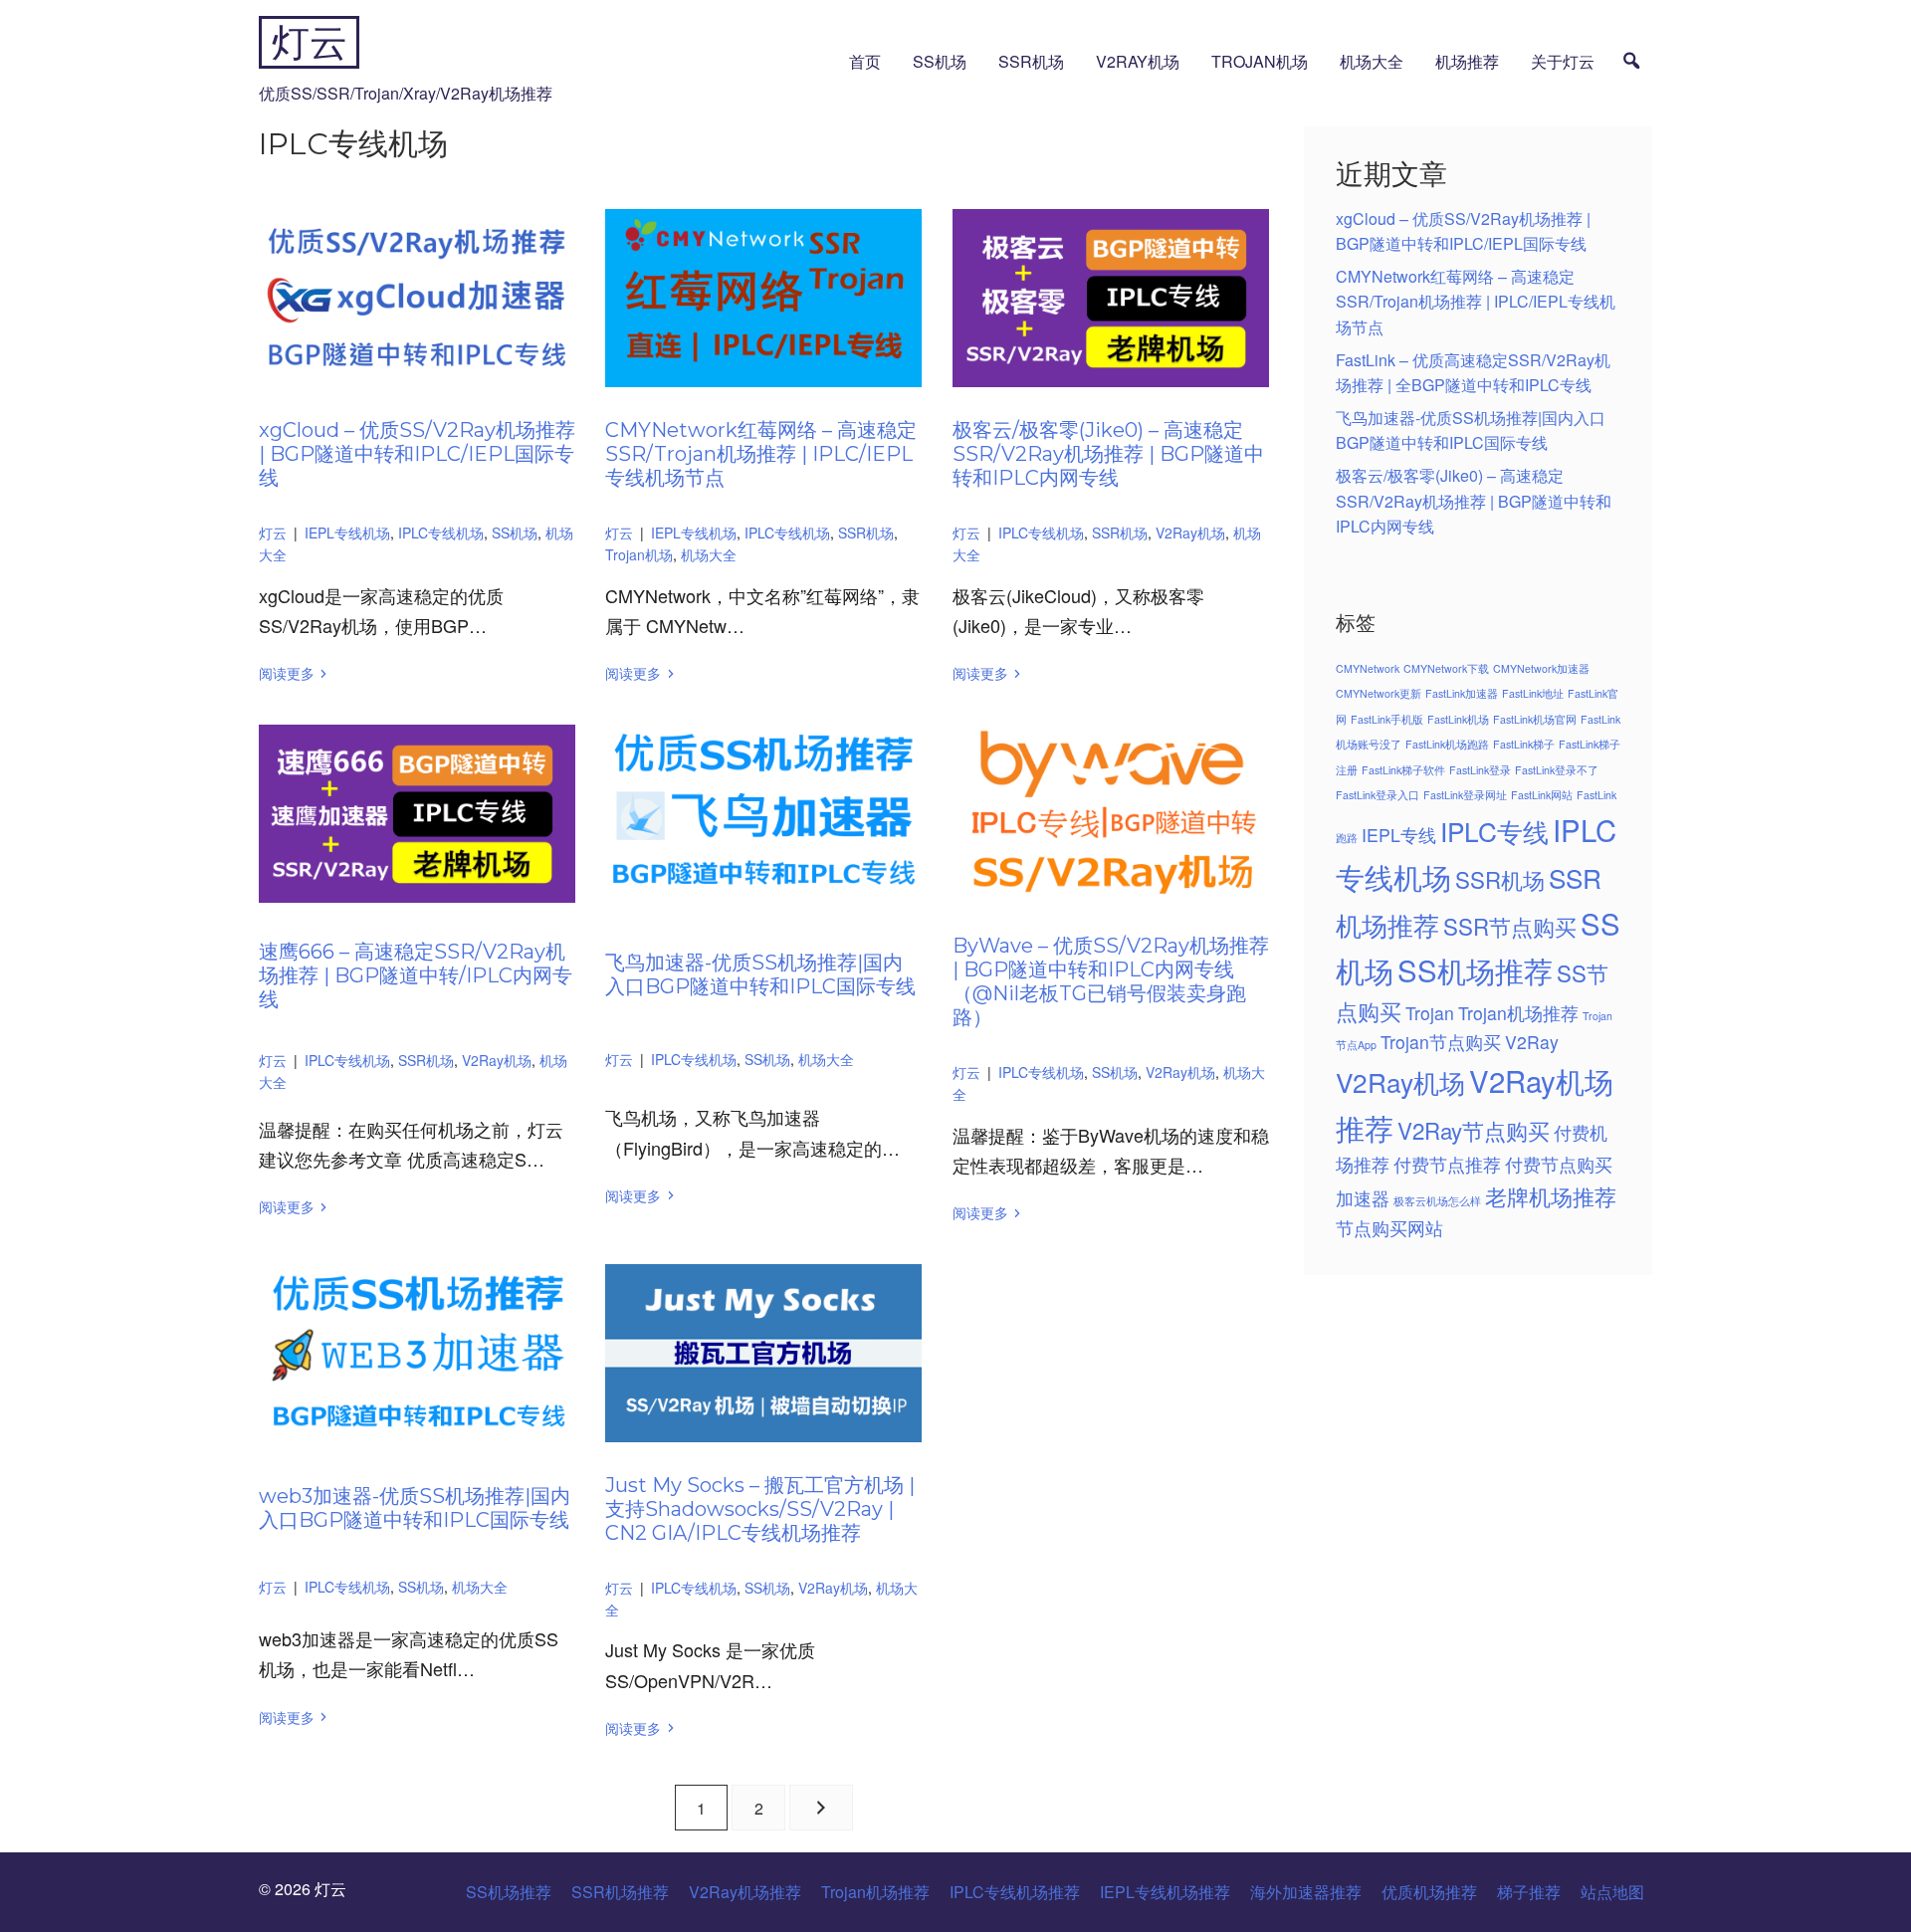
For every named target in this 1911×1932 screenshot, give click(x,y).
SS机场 (940, 61)
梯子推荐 (1529, 1892)
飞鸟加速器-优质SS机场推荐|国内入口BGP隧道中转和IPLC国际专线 (760, 974)
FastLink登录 (1480, 770)
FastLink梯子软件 (1403, 770)
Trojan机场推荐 (1518, 1013)
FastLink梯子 (1524, 744)
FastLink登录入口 (1378, 795)
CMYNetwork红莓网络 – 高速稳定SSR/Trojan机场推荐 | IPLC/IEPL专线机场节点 (761, 454)
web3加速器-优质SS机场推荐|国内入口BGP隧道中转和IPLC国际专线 (415, 1508)
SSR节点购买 (1510, 926)
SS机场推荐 (1475, 969)
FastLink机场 (1458, 719)
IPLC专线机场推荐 (1015, 1892)
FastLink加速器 (1462, 693)
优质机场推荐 (1429, 1892)
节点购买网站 (1389, 1228)
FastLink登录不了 (1557, 770)
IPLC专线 (1494, 831)
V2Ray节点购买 (1474, 1130)
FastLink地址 (1533, 693)
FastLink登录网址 (1465, 795)
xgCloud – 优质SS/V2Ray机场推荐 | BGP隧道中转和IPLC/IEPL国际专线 (417, 454)
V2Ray (1532, 1042)
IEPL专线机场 (347, 533)
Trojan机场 (1260, 61)
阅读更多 (287, 673)
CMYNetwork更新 (1379, 693)
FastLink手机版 (1387, 719)
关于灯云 (1563, 61)
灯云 (310, 42)
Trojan (1430, 1013)
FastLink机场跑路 (1447, 744)
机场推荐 (1467, 61)
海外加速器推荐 (1306, 1892)
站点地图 (1612, 1892)
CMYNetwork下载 (1446, 668)
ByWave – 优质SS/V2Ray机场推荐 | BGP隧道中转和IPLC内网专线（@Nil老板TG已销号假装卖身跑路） (1111, 981)
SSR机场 (1031, 61)
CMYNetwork (1368, 668)
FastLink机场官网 (1535, 719)
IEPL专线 (1399, 835)
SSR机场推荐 (620, 1892)
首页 (865, 61)
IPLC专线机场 (441, 533)
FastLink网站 (1542, 795)
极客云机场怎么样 (1437, 1201)
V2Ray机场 (1138, 61)
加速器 (1363, 1198)
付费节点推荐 (1447, 1164)
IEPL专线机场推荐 (1165, 1892)
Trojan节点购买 (1441, 1042)
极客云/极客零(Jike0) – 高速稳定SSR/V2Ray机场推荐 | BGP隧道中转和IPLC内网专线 (1108, 454)
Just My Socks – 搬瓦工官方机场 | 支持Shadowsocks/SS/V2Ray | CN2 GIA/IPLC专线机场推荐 (760, 1509)
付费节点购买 (1559, 1164)
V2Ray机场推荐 (745, 1892)
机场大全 (1372, 61)
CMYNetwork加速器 (1541, 668)
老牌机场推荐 (1551, 1195)
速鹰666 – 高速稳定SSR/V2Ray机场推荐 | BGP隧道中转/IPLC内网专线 (416, 975)
